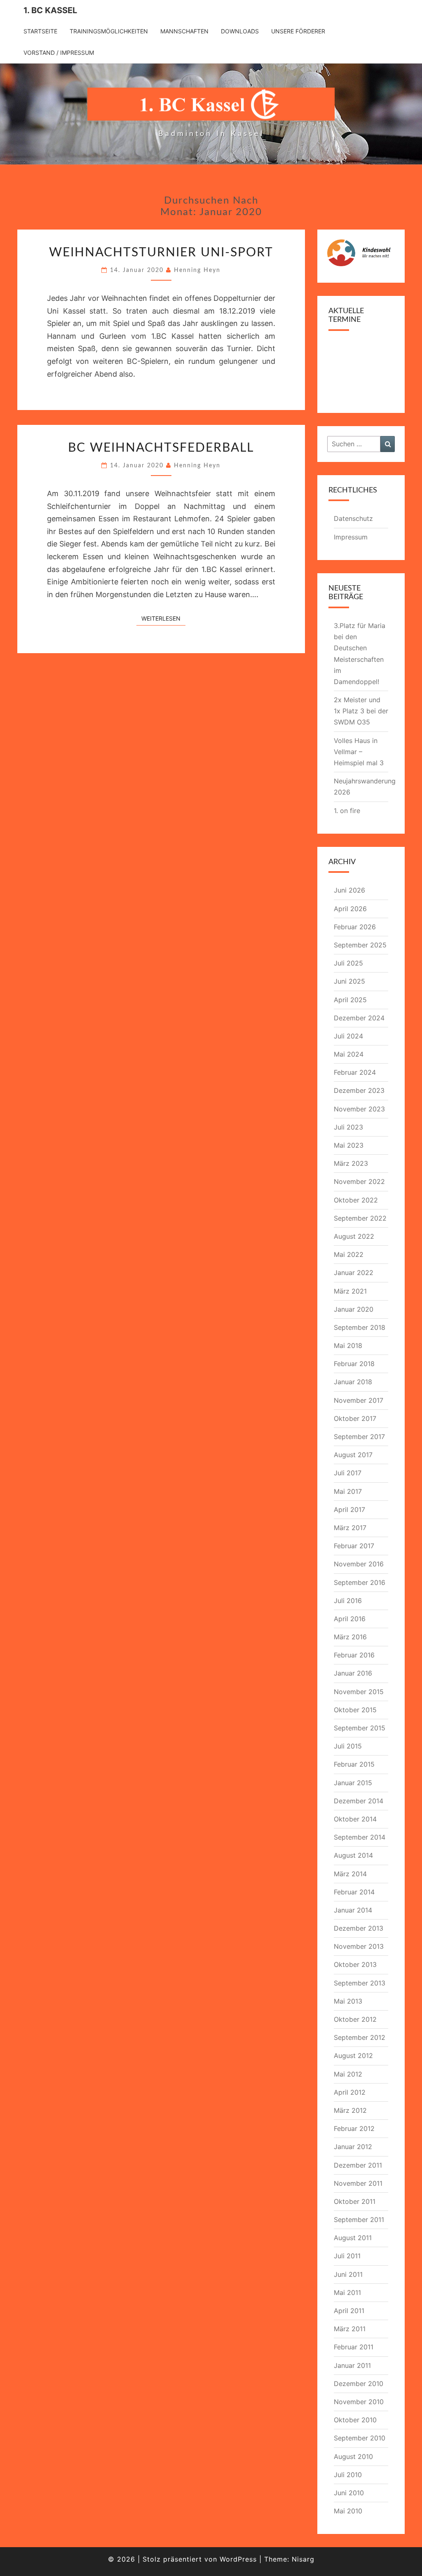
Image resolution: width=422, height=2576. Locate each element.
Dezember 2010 (359, 2384)
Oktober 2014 (355, 1819)
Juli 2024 (348, 1036)
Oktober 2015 (355, 1710)
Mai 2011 (347, 2292)
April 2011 (349, 2311)
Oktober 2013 (355, 1964)
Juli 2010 (348, 2475)
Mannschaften (184, 31)
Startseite (40, 31)
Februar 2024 (355, 1072)
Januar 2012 (353, 2147)
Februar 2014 (354, 1892)
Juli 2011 (347, 2256)
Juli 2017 (348, 1473)
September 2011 (359, 2220)
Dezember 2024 (359, 1018)
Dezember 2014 (359, 1801)
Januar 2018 (353, 1382)
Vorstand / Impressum (59, 53)
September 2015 (360, 1728)
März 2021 (350, 1291)
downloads (240, 31)
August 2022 (354, 1236)
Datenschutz (353, 518)
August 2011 (353, 2238)
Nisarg (303, 2559)
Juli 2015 (348, 1746)
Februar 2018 (354, 1364)
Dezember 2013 (359, 1928)
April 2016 (350, 1619)
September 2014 (360, 1837)
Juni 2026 (349, 890)
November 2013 (359, 1946)
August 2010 (353, 2456)
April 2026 (350, 909)
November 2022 (359, 1181)
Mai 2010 (348, 2511)
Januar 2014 (353, 1910)
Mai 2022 (349, 1254)
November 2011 (358, 2183)
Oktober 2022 (356, 1200)
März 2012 (350, 2110)
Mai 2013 (348, 2001)
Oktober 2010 (355, 2420)
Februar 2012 (354, 2128)
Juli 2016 (348, 1601)
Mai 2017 (348, 1491)
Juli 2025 (348, 963)
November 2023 (359, 1109)
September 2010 (360, 2438)
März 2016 (350, 1637)
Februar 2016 (354, 1655)
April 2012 (350, 2092)
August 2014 (353, 1855)
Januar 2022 (354, 1273)
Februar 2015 (354, 1764)
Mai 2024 (349, 1054)
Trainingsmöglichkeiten (109, 31)
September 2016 (360, 1582)
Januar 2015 (353, 1783)
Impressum (351, 537)
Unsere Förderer (298, 31)
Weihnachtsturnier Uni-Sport (161, 253)
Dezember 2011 (358, 2165)
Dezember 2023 (359, 1090)
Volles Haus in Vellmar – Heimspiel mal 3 (359, 752)
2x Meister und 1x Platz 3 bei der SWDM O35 (361, 711)
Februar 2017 (354, 1546)
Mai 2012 (348, 2074)
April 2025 (350, 1000)
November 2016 (359, 1564)
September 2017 (359, 1437)
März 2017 (350, 1528)
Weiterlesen (163, 618)
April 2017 (349, 1510)
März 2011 (350, 2329)
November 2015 (359, 1692)
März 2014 (350, 1874)
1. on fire (347, 811)
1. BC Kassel (50, 10)
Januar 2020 (354, 1309)
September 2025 (360, 945)
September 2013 (360, 1983)
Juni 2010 (349, 2493)
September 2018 (360, 1327)
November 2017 (359, 1400)
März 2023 (351, 1163)
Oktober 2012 (355, 2019)
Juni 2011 (348, 2274)
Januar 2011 (352, 2365)
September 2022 (360, 1218)
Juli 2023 (348, 1127)
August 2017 (353, 1455)
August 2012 (353, 2056)
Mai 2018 (348, 1345)
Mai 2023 (349, 1145)
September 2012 (360, 2037)
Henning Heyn (197, 270)
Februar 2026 (355, 927)
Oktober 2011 (355, 2201)
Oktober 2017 (355, 1418)
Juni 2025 (349, 981)
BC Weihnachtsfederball (161, 448)
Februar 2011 (354, 2347)
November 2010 (359, 2402)
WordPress (238, 2559)
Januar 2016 (353, 1673)
